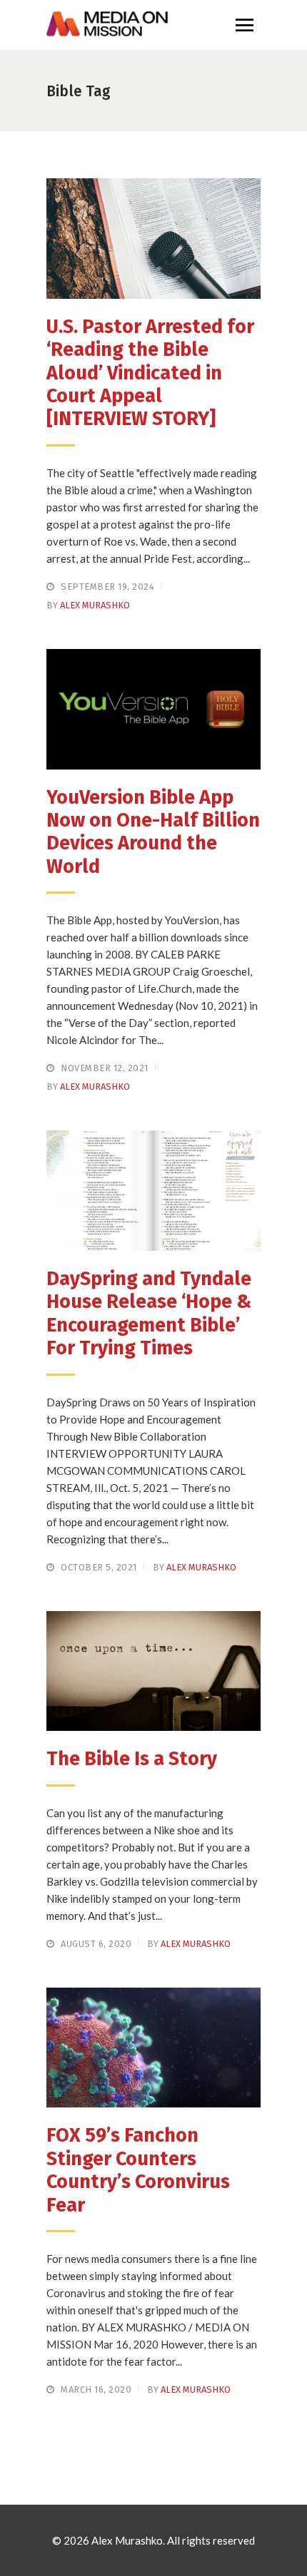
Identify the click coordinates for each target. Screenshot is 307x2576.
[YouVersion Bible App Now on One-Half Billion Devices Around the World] (153, 709)
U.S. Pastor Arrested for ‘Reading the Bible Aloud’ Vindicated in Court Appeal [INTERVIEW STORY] (150, 373)
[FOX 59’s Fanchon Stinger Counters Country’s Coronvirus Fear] (153, 2048)
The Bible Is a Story (132, 1759)
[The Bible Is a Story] (153, 1671)
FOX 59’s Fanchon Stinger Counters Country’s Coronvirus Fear (138, 2170)
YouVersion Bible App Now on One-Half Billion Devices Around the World (153, 832)
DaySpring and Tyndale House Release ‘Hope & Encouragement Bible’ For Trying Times (149, 1313)
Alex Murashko (95, 605)
